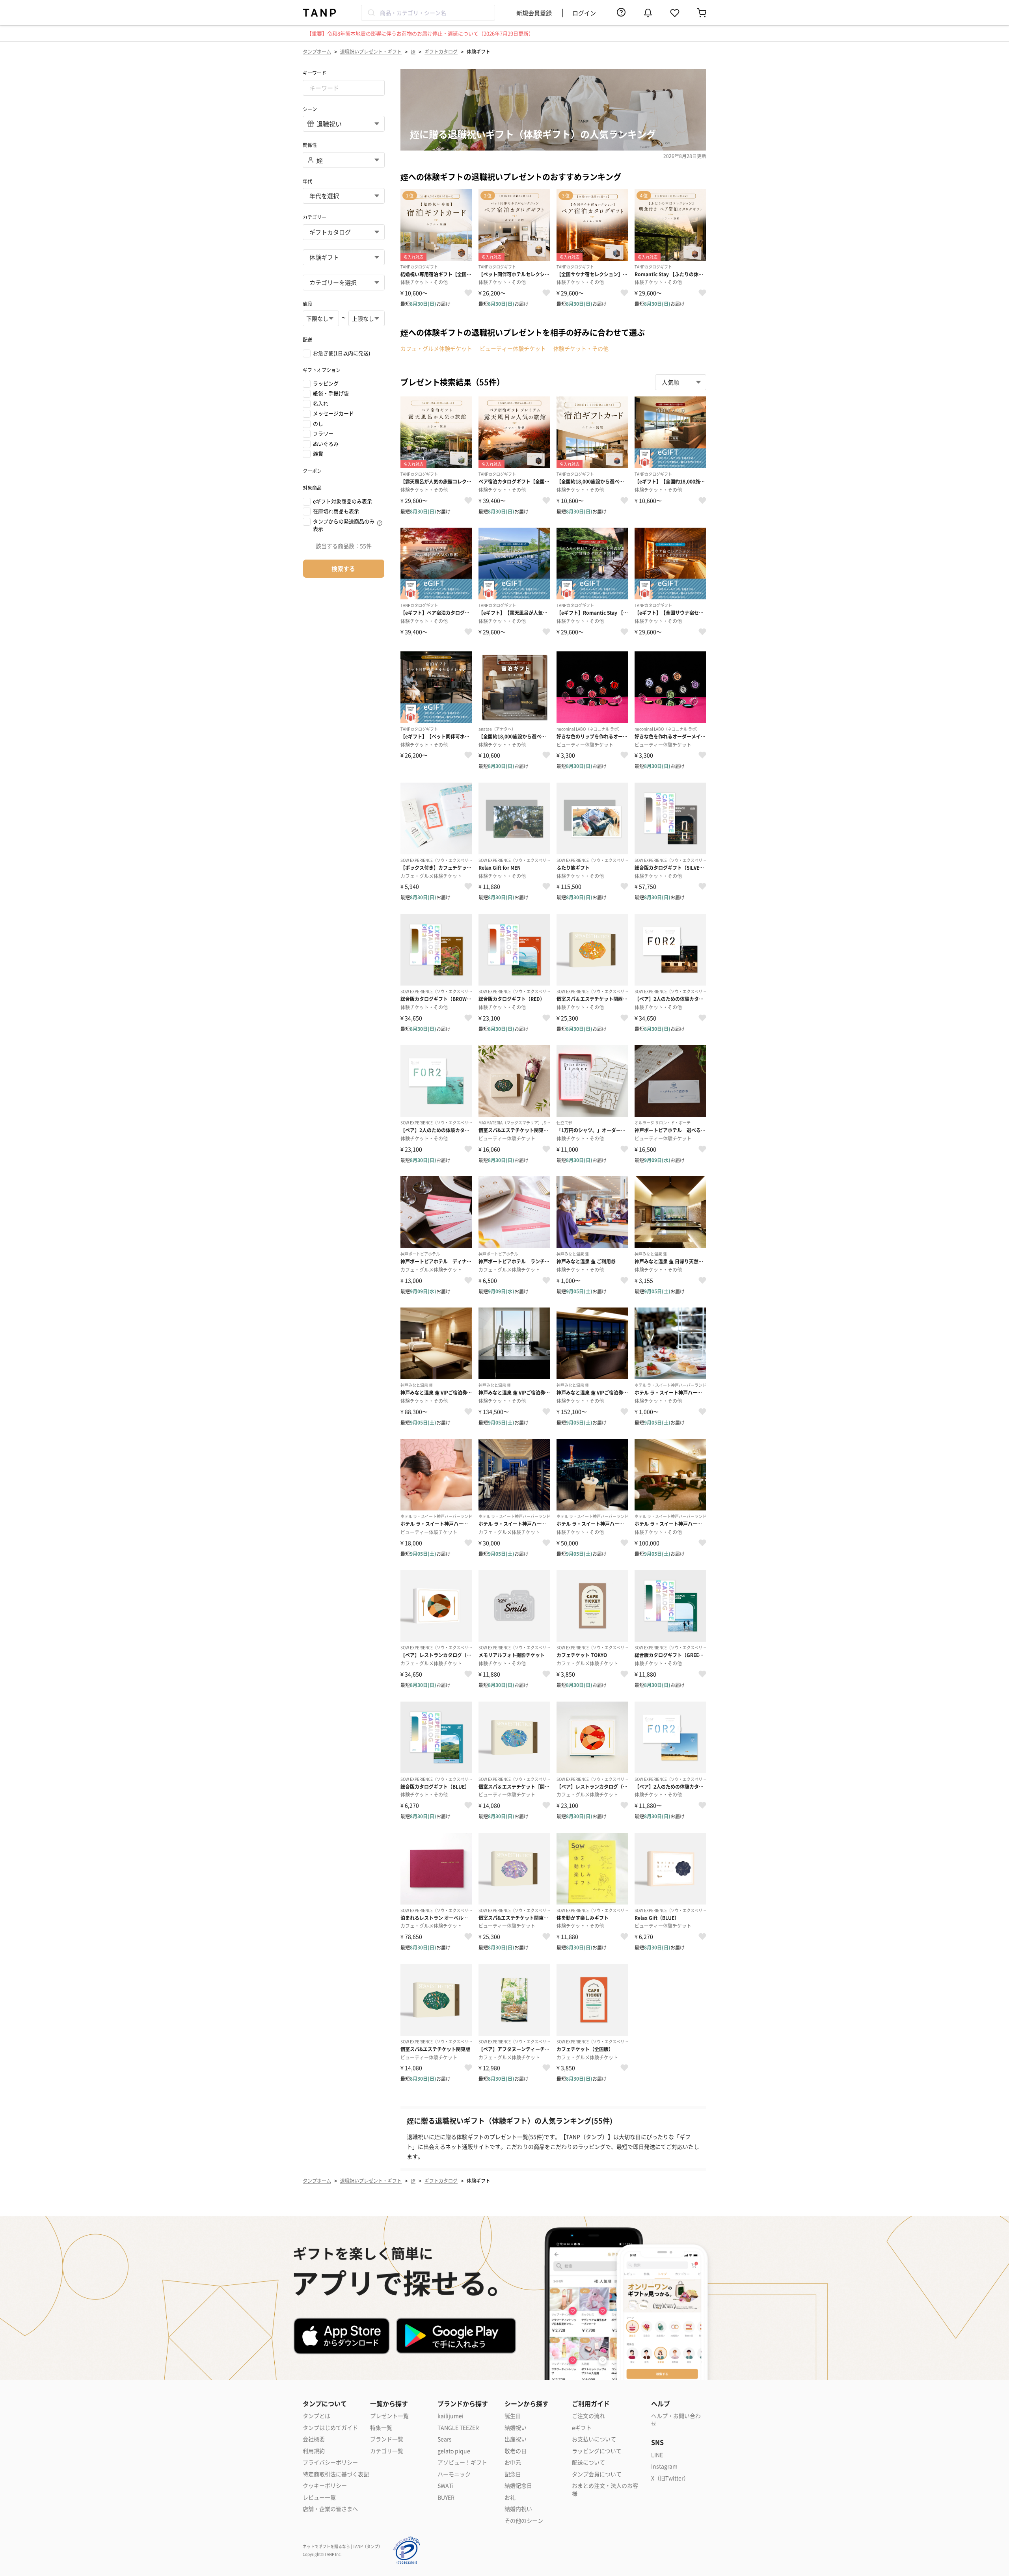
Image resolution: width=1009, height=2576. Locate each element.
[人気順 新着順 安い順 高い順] (681, 382)
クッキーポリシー (325, 2486)
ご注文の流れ (588, 2416)
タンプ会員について (597, 2474)
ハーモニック (454, 2474)
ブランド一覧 (387, 2439)
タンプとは (316, 2416)
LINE (657, 2455)
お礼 (510, 2497)
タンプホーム (317, 51)
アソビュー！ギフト (462, 2462)
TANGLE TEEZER (458, 2428)
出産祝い (516, 2439)
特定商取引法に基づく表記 (336, 2474)
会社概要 (314, 2439)
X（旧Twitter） (670, 2478)
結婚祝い (516, 2428)
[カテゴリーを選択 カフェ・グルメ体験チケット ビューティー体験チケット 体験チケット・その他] (344, 283)
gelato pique (454, 2451)
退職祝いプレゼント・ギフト (371, 51)
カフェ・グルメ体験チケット (436, 348)
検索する (343, 568)
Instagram (664, 2466)
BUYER (446, 2497)
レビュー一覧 (319, 2497)
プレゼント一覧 (389, 2416)
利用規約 (314, 2451)
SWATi (446, 2486)
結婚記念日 (518, 2486)
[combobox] (428, 13)
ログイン (584, 13)
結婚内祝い (518, 2509)
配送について (588, 2462)
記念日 (513, 2474)
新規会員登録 (534, 13)
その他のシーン (524, 2521)
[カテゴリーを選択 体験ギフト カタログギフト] (344, 257)
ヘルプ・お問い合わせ (676, 2420)
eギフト (582, 2428)
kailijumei (451, 2416)
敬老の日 (516, 2451)
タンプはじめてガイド (330, 2428)
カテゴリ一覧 (387, 2451)
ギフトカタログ (441, 51)
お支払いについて (594, 2439)
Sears (445, 2439)
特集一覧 (381, 2428)
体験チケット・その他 (581, 348)
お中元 (513, 2462)
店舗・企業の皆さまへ (330, 2509)
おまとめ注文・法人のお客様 (605, 2490)
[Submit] (371, 13)
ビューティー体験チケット (513, 348)
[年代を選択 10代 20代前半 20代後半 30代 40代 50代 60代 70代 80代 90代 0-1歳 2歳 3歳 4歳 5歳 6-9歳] (344, 196)
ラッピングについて (597, 2451)
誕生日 (513, 2416)
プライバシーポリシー (330, 2462)
